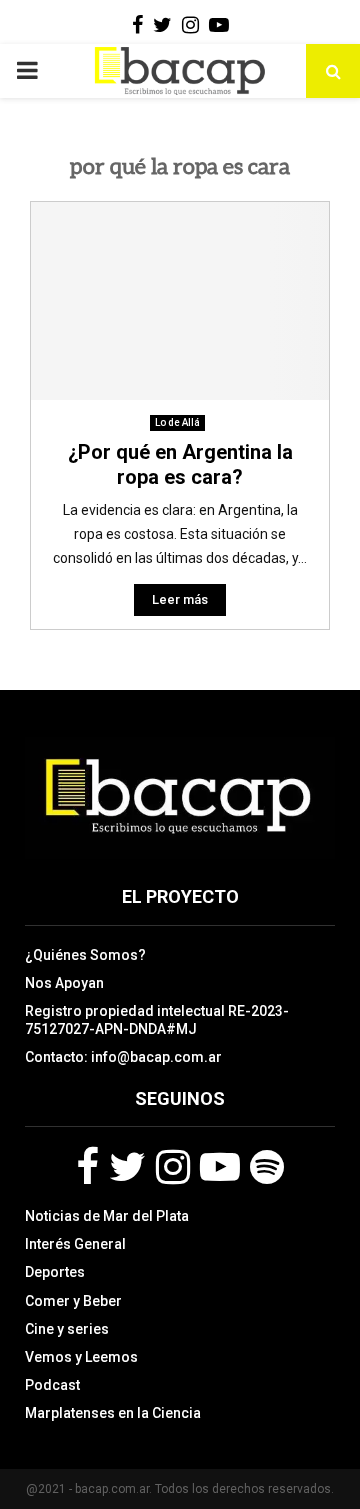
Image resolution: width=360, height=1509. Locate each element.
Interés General (75, 1244)
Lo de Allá (177, 422)
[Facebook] (87, 1167)
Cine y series (67, 1329)
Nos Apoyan (64, 983)
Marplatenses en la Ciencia (113, 1413)
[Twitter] (127, 1167)
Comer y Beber (73, 1301)
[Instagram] (173, 1167)
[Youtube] (220, 1167)
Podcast (52, 1385)
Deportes (55, 1272)
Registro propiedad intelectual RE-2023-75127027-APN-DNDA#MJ (157, 1020)
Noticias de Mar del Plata (107, 1216)
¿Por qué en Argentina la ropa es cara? (180, 464)
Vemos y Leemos (81, 1357)
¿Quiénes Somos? (85, 955)
